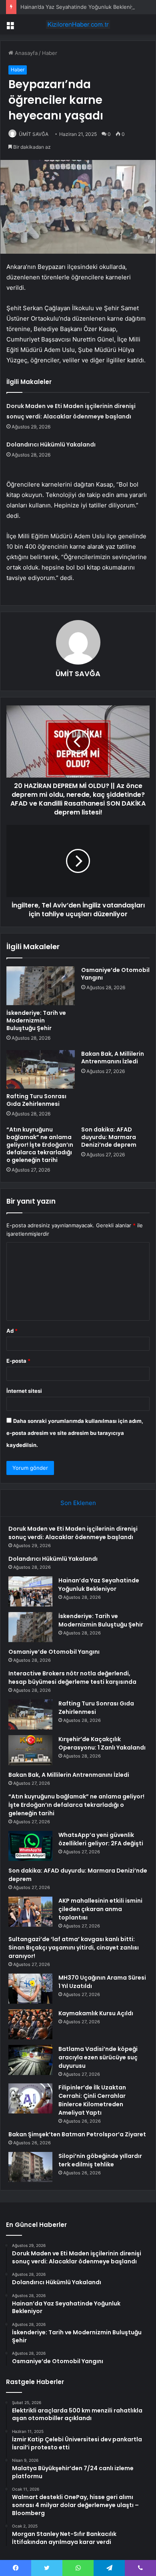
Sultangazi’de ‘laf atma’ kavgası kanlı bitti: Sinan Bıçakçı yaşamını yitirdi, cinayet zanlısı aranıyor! (74, 1948)
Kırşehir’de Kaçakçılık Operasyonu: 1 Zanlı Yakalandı (102, 1743)
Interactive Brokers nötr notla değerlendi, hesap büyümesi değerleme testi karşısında (72, 1678)
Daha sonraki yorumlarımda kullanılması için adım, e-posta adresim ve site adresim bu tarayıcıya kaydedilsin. (75, 1433)
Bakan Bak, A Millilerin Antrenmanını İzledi (113, 1058)
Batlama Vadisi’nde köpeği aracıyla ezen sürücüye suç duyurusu (98, 2057)
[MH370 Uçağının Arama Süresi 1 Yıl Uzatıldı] (30, 1989)
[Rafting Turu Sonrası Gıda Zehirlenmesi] (41, 1069)
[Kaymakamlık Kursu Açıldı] (30, 2024)
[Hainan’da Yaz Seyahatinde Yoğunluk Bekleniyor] (30, 1591)
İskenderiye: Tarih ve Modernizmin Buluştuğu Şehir (36, 1020)
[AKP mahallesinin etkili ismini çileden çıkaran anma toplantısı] (30, 1912)
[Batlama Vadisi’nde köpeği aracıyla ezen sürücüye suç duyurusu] (30, 2060)
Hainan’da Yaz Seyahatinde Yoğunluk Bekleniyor (80, 7)
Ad (12, 1331)
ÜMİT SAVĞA (34, 134)
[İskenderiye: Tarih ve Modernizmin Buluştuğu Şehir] (41, 986)
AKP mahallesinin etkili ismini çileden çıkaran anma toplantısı (100, 1909)
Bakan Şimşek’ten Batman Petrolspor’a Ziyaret (77, 2134)
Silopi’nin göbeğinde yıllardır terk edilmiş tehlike (100, 2160)
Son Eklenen (78, 1503)
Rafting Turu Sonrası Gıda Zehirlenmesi (36, 1100)
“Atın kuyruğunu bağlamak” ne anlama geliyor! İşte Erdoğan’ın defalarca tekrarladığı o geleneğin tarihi (40, 1145)
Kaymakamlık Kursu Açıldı (96, 2013)
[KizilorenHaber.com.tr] (78, 24)
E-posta (18, 1361)
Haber (50, 53)
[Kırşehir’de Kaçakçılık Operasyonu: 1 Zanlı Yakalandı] (30, 1750)
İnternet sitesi (24, 1391)
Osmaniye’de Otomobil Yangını (115, 974)
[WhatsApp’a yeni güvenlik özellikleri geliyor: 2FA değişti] (30, 1846)
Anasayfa (25, 53)
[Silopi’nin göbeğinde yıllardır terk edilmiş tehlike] (30, 2167)
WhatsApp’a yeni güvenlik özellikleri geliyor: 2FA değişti (101, 1839)
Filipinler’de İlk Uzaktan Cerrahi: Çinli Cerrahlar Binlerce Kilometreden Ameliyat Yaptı (92, 2100)
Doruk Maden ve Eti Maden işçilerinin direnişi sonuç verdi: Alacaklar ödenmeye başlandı (73, 1533)
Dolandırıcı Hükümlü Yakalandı (51, 444)
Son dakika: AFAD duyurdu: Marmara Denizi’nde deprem (109, 1137)
